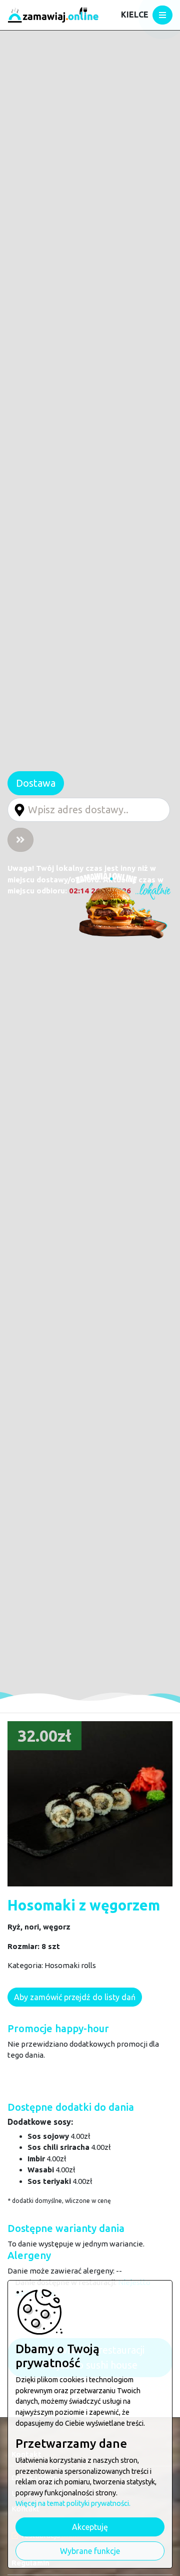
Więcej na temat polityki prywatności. (73, 2503)
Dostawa (36, 783)
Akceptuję (90, 2527)
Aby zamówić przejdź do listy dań (75, 1997)
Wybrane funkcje (90, 2551)
